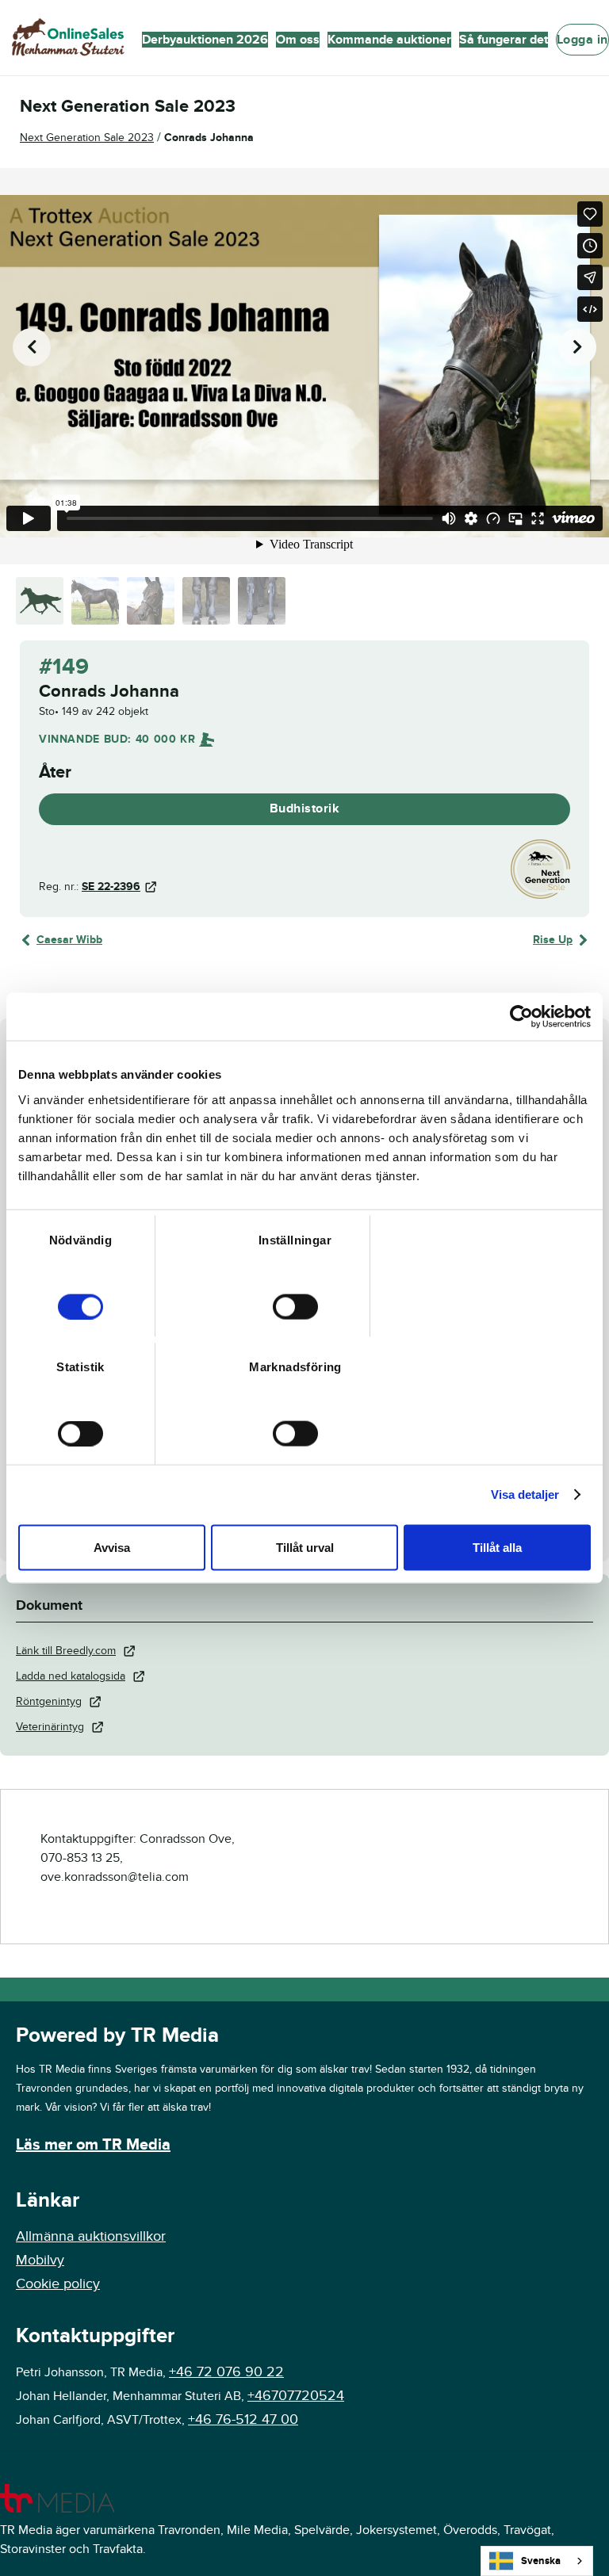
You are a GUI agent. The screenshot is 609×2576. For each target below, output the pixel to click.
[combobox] (537, 2561)
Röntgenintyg (49, 1701)
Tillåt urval (305, 1547)
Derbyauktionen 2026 (205, 40)
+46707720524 (296, 2396)
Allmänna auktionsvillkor (91, 2236)
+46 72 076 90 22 (226, 2372)
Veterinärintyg (50, 1727)
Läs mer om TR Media (93, 2145)
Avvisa (112, 1547)
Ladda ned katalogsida (71, 1676)
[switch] (295, 1306)
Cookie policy (58, 2284)
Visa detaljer (525, 1494)
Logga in (582, 40)
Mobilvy (40, 2260)
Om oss (298, 40)
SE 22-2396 (111, 887)
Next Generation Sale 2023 (87, 138)
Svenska (541, 2561)
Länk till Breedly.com (66, 1651)
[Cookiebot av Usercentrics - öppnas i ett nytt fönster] (521, 1017)
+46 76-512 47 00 (243, 2419)
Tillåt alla (497, 1547)
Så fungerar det (504, 40)
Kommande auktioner (389, 40)
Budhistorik (305, 808)
